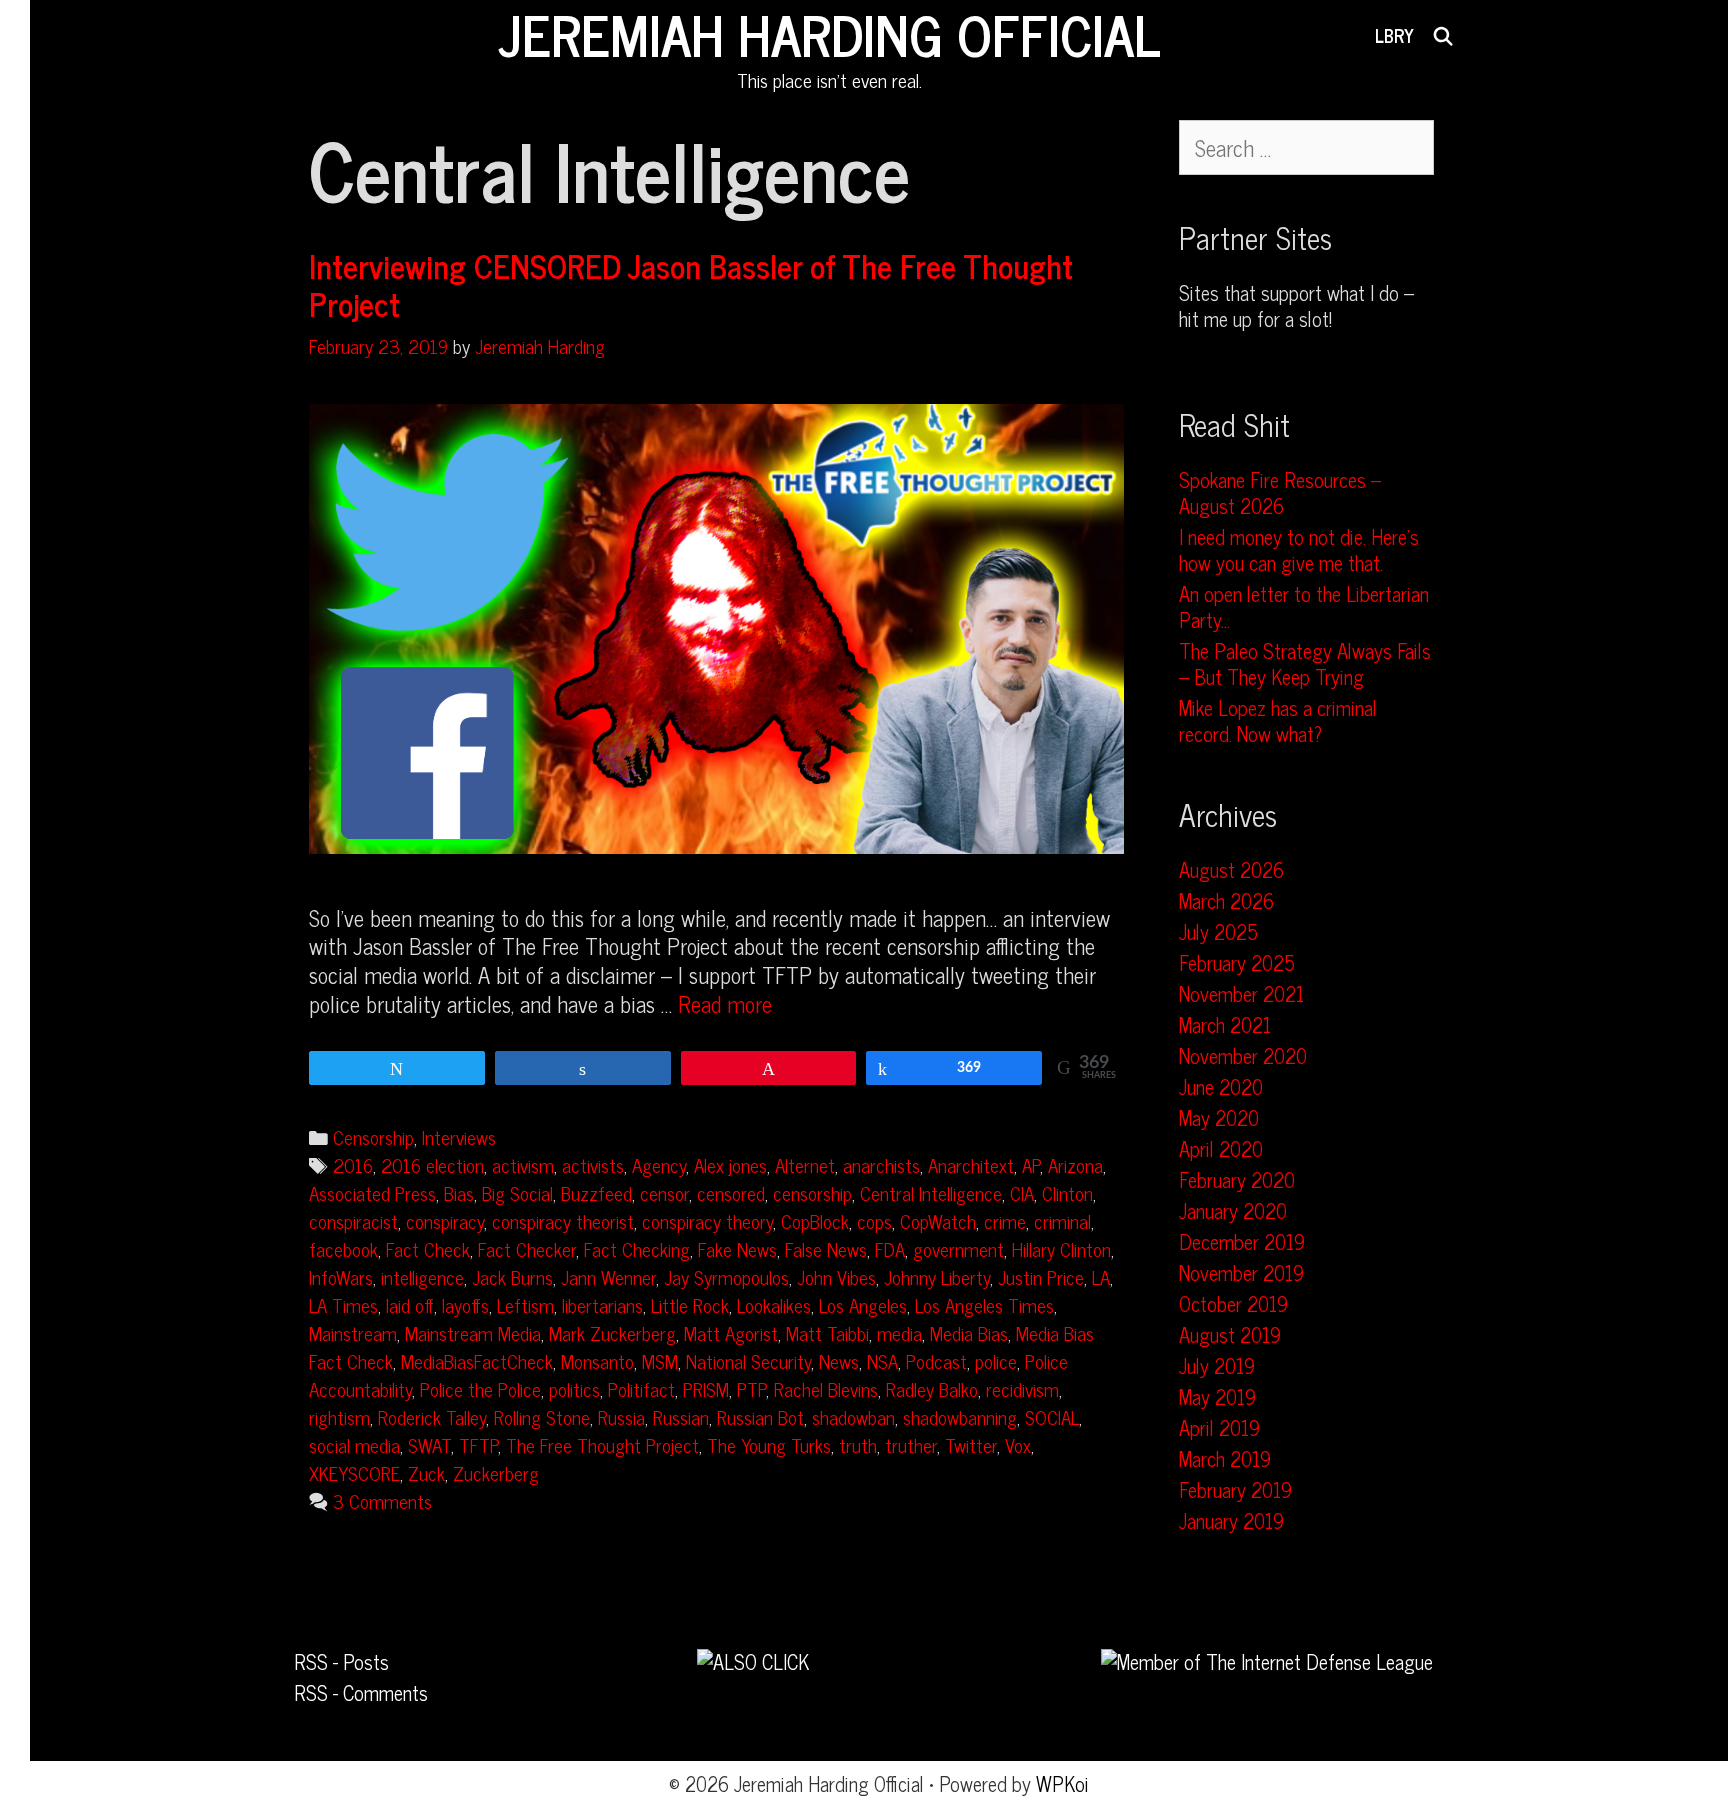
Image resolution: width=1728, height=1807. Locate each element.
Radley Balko (932, 1388)
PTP (751, 1388)
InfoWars (341, 1276)
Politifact (641, 1388)
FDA (890, 1248)
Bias (459, 1192)
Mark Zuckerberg (612, 1332)
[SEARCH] (1443, 35)
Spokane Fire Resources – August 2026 (1280, 492)
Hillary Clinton (1061, 1248)
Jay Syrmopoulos (726, 1276)
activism (523, 1164)
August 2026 (1231, 869)
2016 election (432, 1164)
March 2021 (1225, 1024)
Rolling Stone (542, 1416)
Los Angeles (863, 1304)
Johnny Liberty (937, 1276)
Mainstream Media (473, 1332)
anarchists (881, 1164)
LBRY (1394, 35)
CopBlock (815, 1220)
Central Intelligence (931, 1192)
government (958, 1248)
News (839, 1360)
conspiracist (353, 1220)
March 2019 (1225, 1458)
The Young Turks (769, 1444)
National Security (748, 1360)
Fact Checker (527, 1248)
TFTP (478, 1444)
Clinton (1067, 1192)
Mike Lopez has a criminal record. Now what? (1278, 720)
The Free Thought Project (602, 1444)
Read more (725, 1003)
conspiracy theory (707, 1220)
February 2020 (1237, 1179)
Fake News (737, 1248)
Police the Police (480, 1388)
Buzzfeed (596, 1192)
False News (826, 1248)
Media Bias (969, 1332)
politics (574, 1388)
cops (874, 1220)
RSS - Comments (361, 1692)
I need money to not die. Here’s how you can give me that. (1299, 549)
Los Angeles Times (984, 1304)
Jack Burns (512, 1276)
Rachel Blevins (826, 1388)
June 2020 (1221, 1086)
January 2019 (1231, 1520)
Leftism (525, 1304)
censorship (812, 1192)
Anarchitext (971, 1164)
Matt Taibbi (827, 1332)
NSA (882, 1360)
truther (911, 1444)
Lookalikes (774, 1304)
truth (858, 1444)
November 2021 (1241, 993)
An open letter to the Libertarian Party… (1304, 606)
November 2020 (1243, 1055)
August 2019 (1230, 1334)
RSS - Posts (341, 1661)
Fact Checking (637, 1248)
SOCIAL (1052, 1416)
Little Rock (690, 1304)
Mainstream (353, 1332)
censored (731, 1192)
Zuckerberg (496, 1472)
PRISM (706, 1388)
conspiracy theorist (563, 1220)
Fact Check (428, 1248)
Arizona (1075, 1164)
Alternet (805, 1164)
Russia (621, 1416)
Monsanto (597, 1360)
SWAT (429, 1444)
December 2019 (1242, 1241)
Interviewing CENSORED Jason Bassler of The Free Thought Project (691, 284)
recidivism (1022, 1388)
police (996, 1360)
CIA (1022, 1192)
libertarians (602, 1304)
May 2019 (1217, 1396)
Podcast (936, 1360)
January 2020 (1233, 1210)
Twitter (971, 1444)
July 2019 (1217, 1365)
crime (1005, 1220)
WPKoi (1062, 1783)
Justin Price (1041, 1276)
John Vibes (836, 1276)
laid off (410, 1304)
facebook (343, 1248)
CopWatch (938, 1220)
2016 (353, 1164)
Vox (1018, 1444)
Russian (681, 1416)
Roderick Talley (432, 1416)
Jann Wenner (608, 1276)
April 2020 (1221, 1148)
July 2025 (1218, 931)
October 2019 (1233, 1303)
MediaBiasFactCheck (477, 1360)
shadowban (853, 1416)
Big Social (517, 1192)
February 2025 (1237, 962)
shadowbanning (960, 1416)
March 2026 (1226, 900)
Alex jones (730, 1164)
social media (354, 1444)
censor (664, 1192)
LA (1101, 1276)
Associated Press (372, 1192)
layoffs (465, 1304)
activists (593, 1164)
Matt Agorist (731, 1332)
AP (1031, 1164)
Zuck (426, 1472)
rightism (339, 1416)
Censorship (373, 1136)
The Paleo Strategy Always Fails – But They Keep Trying (1305, 663)
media (899, 1332)
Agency (659, 1164)
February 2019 (1235, 1489)
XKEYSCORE (354, 1472)
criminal (1062, 1220)
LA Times (343, 1304)
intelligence (422, 1276)
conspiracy (445, 1220)
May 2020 (1219, 1117)
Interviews (459, 1136)
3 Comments (382, 1500)
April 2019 (1219, 1427)
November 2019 (1241, 1272)
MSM (660, 1360)
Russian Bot (760, 1416)
